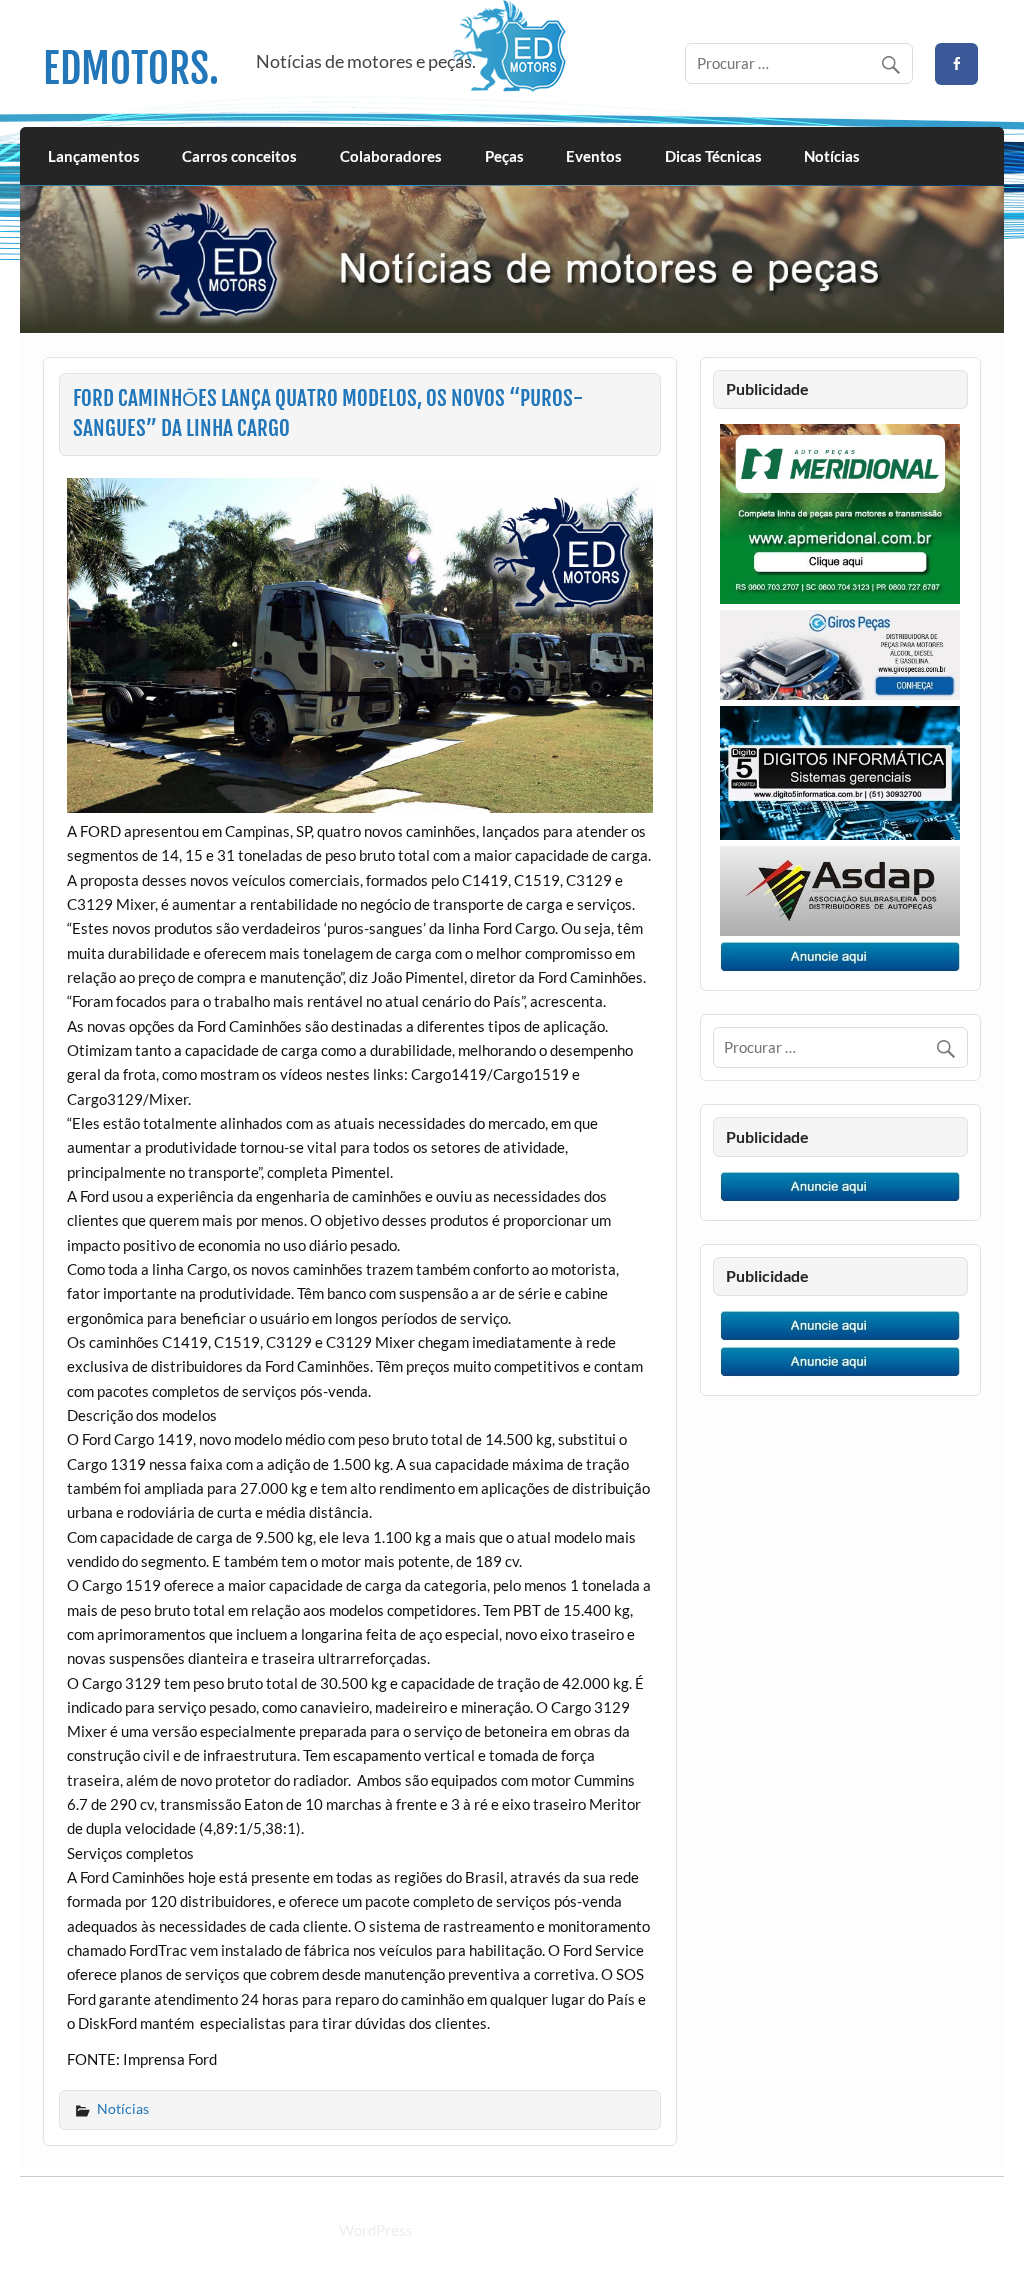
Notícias (832, 156)
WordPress (376, 2230)
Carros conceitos (239, 156)
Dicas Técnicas (713, 156)
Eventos (594, 156)
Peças (504, 156)
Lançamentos (94, 156)
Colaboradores (391, 156)
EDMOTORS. (131, 68)
